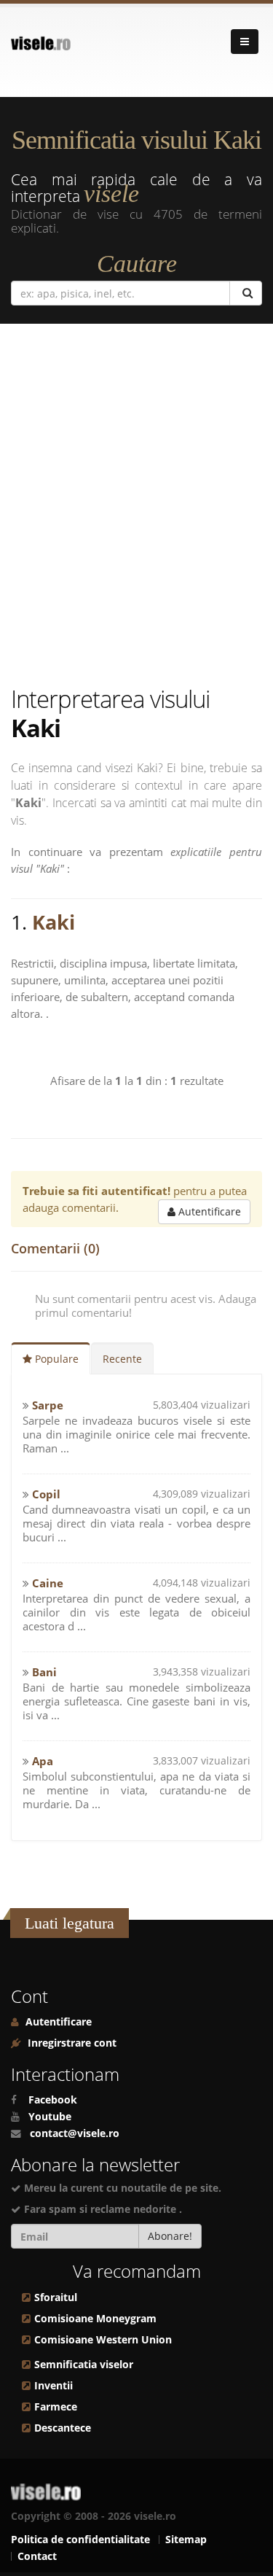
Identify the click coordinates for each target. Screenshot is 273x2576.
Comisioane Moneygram (95, 2319)
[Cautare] (246, 293)
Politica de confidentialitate (80, 2540)
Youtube (50, 2117)
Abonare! (170, 2236)
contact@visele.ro (75, 2133)
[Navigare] (245, 42)
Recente (122, 1359)
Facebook (53, 2100)
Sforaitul (56, 2297)
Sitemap (186, 2540)
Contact (37, 2556)
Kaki (54, 922)
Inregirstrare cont (71, 2043)
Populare (55, 1359)
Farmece (56, 2407)
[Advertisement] (136, 504)
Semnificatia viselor (84, 2365)
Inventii (54, 2386)
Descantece (63, 2428)
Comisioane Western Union (103, 2340)
